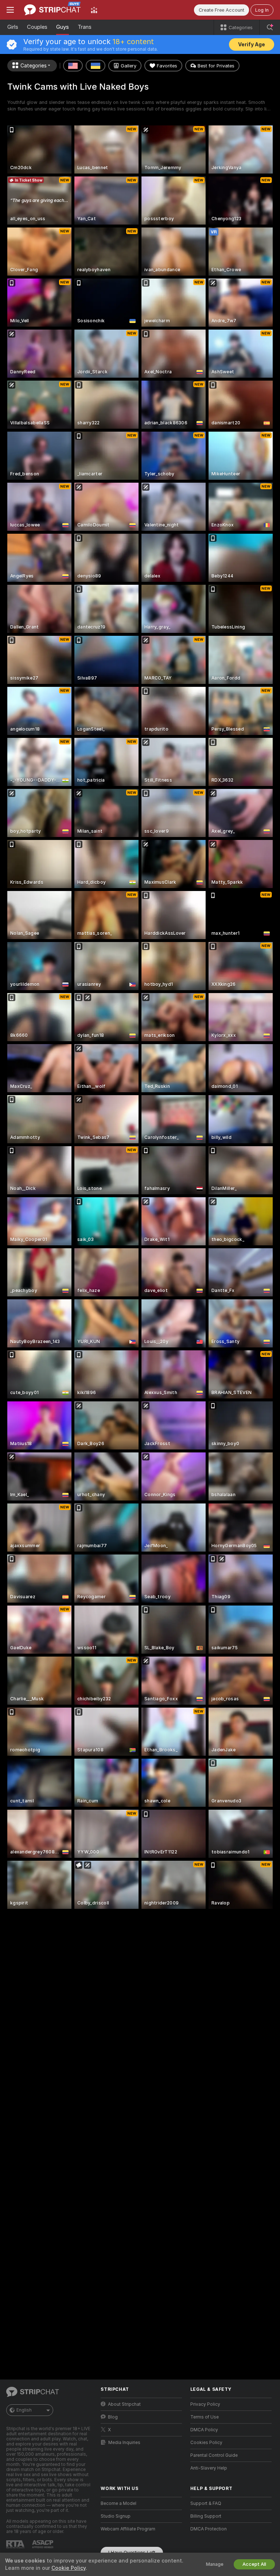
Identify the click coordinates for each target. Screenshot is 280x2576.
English (24, 2410)
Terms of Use (205, 2417)
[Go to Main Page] (52, 10)
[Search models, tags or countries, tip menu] (270, 27)
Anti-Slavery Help (209, 2468)
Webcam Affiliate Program (128, 2529)
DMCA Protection (209, 2529)
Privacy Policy (205, 2404)
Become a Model (118, 2503)
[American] (73, 66)
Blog (113, 2417)
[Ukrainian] (96, 66)
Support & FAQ (206, 2503)
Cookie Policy (69, 2568)
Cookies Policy (206, 2443)
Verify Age (252, 44)
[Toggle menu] (10, 10)
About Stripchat (124, 2404)
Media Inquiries (124, 2443)
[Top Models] (94, 10)
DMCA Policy (204, 2430)
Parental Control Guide (214, 2455)
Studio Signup (116, 2516)
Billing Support (206, 2516)
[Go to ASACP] (43, 2544)
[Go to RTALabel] (16, 2544)
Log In (262, 10)
